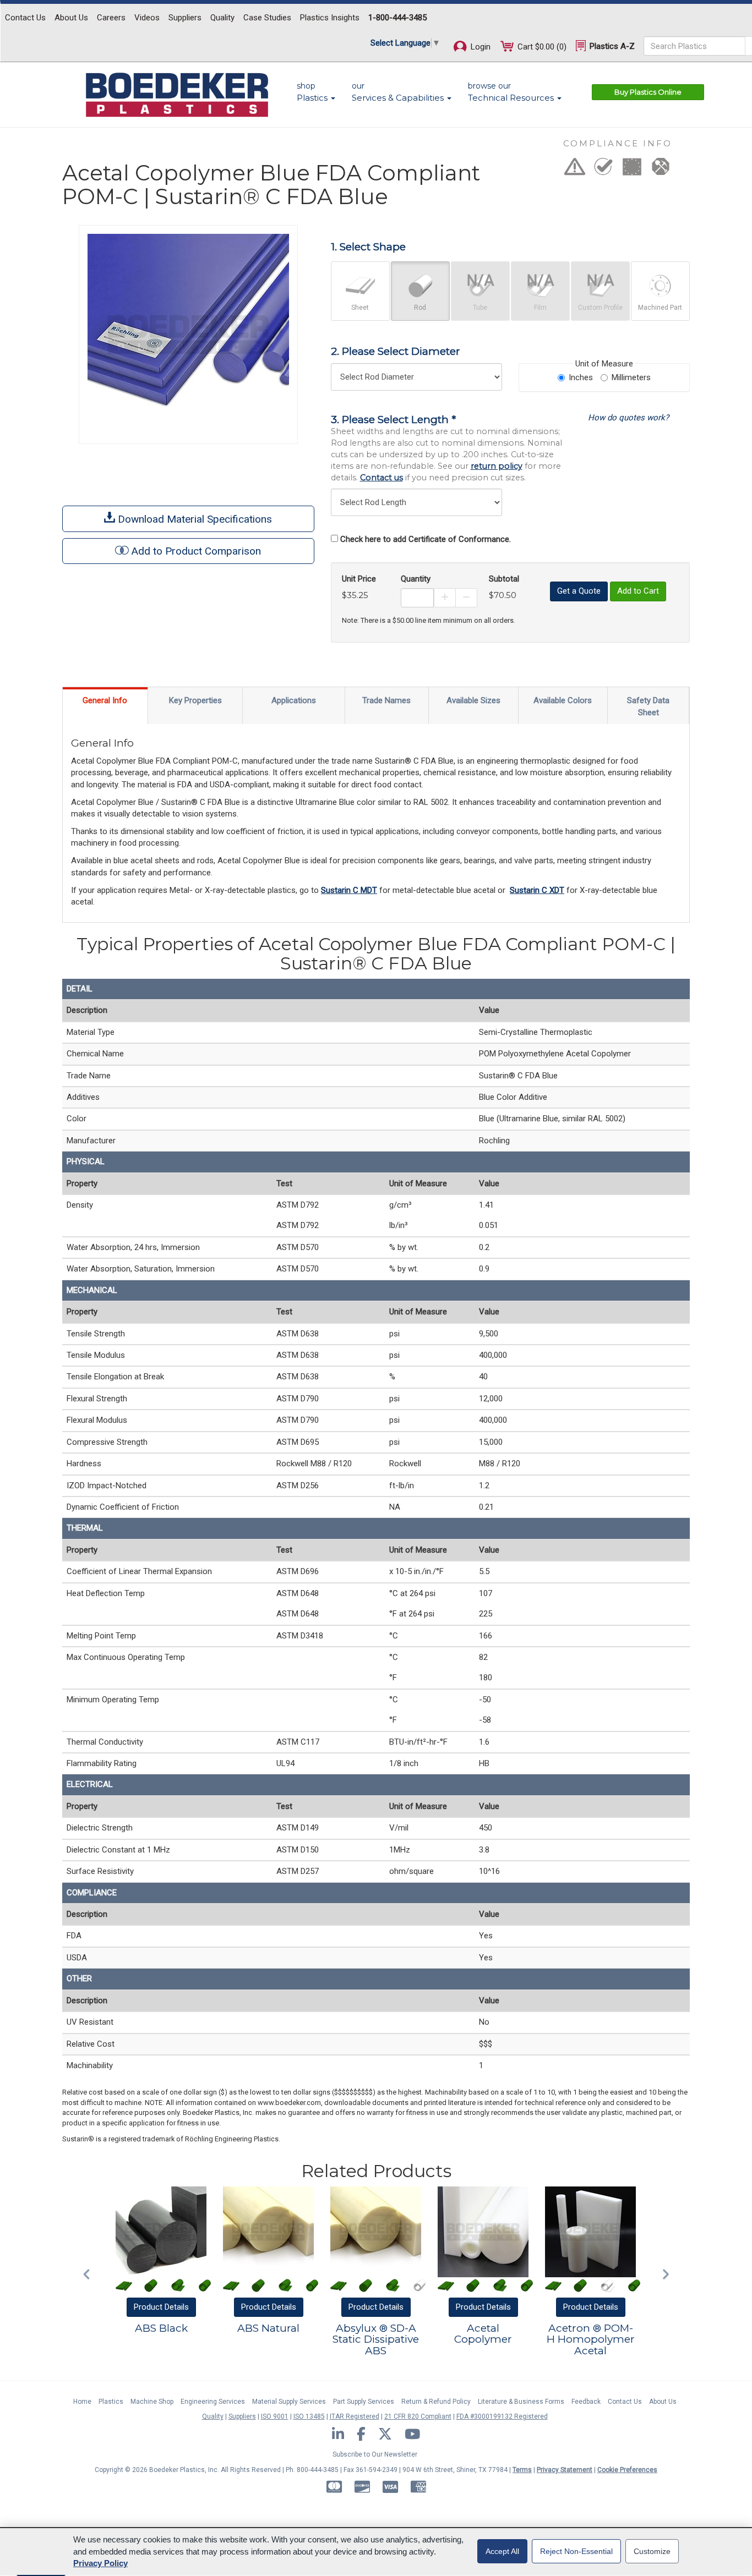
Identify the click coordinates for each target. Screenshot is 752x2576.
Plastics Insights (330, 18)
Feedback (586, 2402)
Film (540, 308)
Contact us (382, 478)
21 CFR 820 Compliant (418, 2416)
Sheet (360, 308)
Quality (222, 18)
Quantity (416, 579)
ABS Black (161, 2328)
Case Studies (267, 18)
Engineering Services (213, 2402)
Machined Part (660, 308)
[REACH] (632, 170)
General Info (105, 700)
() (542, 47)
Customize (652, 2551)
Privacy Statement (565, 2470)
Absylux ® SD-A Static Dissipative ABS (376, 2340)
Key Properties (195, 700)
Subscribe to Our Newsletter (375, 2454)
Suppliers (185, 18)
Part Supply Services (364, 2402)
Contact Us (25, 18)
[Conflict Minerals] (661, 170)
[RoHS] (603, 170)
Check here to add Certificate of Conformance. (426, 539)
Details (161, 2307)
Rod (420, 308)
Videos (147, 18)
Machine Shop (152, 2402)
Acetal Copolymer (483, 2334)
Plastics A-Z (611, 46)
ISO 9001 (275, 2416)
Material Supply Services (289, 2402)
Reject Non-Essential (576, 2551)
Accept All (502, 2551)
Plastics (111, 2402)
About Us (71, 18)
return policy (497, 466)
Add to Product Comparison (196, 551)
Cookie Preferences (627, 2470)
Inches (581, 377)
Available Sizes (473, 700)
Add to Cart (638, 591)
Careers (111, 18)
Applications (294, 700)
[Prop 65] (575, 170)
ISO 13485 (309, 2416)
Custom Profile (600, 308)
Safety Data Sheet (648, 706)
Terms (522, 2470)
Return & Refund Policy (436, 2402)
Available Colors (563, 700)
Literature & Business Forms (521, 2402)
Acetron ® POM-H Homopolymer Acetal (591, 2340)
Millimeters (631, 377)
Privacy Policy (100, 2563)
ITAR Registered (355, 2416)
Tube (480, 308)
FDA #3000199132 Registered (502, 2416)
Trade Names (386, 700)
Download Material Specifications (194, 519)
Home (82, 2402)
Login (479, 47)
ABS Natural (268, 2328)
